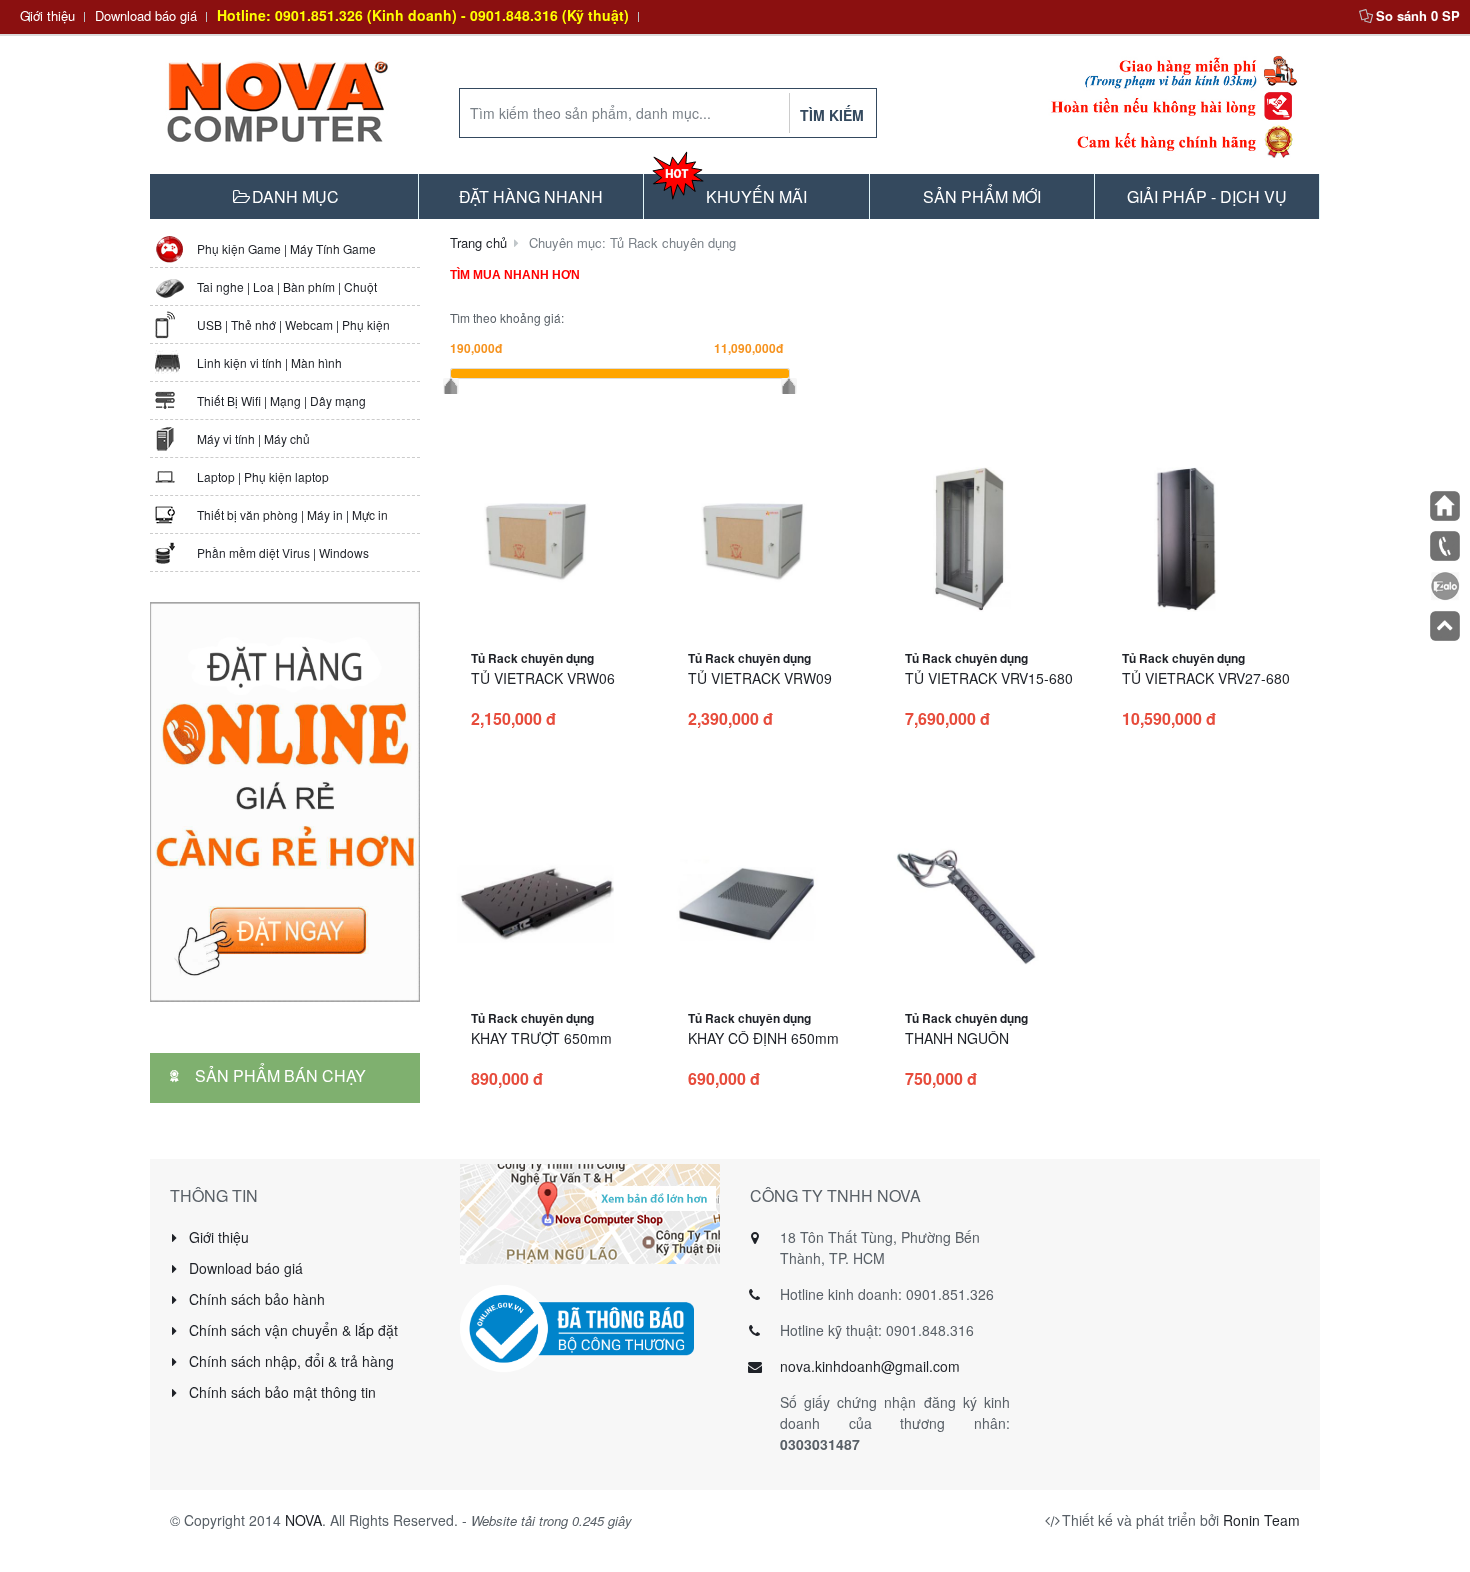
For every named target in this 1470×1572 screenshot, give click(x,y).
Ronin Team (1261, 1520)
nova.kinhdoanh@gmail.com (870, 1366)
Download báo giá (146, 15)
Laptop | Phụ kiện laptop (263, 476)
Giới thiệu (47, 15)
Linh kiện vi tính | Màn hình (269, 362)
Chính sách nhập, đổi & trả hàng (289, 1361)
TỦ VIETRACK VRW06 (543, 678)
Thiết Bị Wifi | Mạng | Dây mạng (281, 400)
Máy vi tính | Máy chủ (253, 438)
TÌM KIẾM (832, 115)
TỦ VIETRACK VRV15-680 (989, 678)
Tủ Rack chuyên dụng (532, 658)
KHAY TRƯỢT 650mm (541, 1038)
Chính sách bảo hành (255, 1299)
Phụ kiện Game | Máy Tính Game (286, 248)
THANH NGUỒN (957, 1038)
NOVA (303, 1520)
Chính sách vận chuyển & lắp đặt (291, 1330)
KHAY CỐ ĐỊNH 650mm (763, 1038)
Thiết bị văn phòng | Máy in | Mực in (292, 514)
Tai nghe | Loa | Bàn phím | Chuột (287, 286)
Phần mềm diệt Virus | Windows (283, 552)
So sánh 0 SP (1418, 15)
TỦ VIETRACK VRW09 (760, 678)
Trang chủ (478, 242)
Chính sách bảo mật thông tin (280, 1392)
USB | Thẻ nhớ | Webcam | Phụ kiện (293, 324)
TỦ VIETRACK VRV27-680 (1206, 678)
